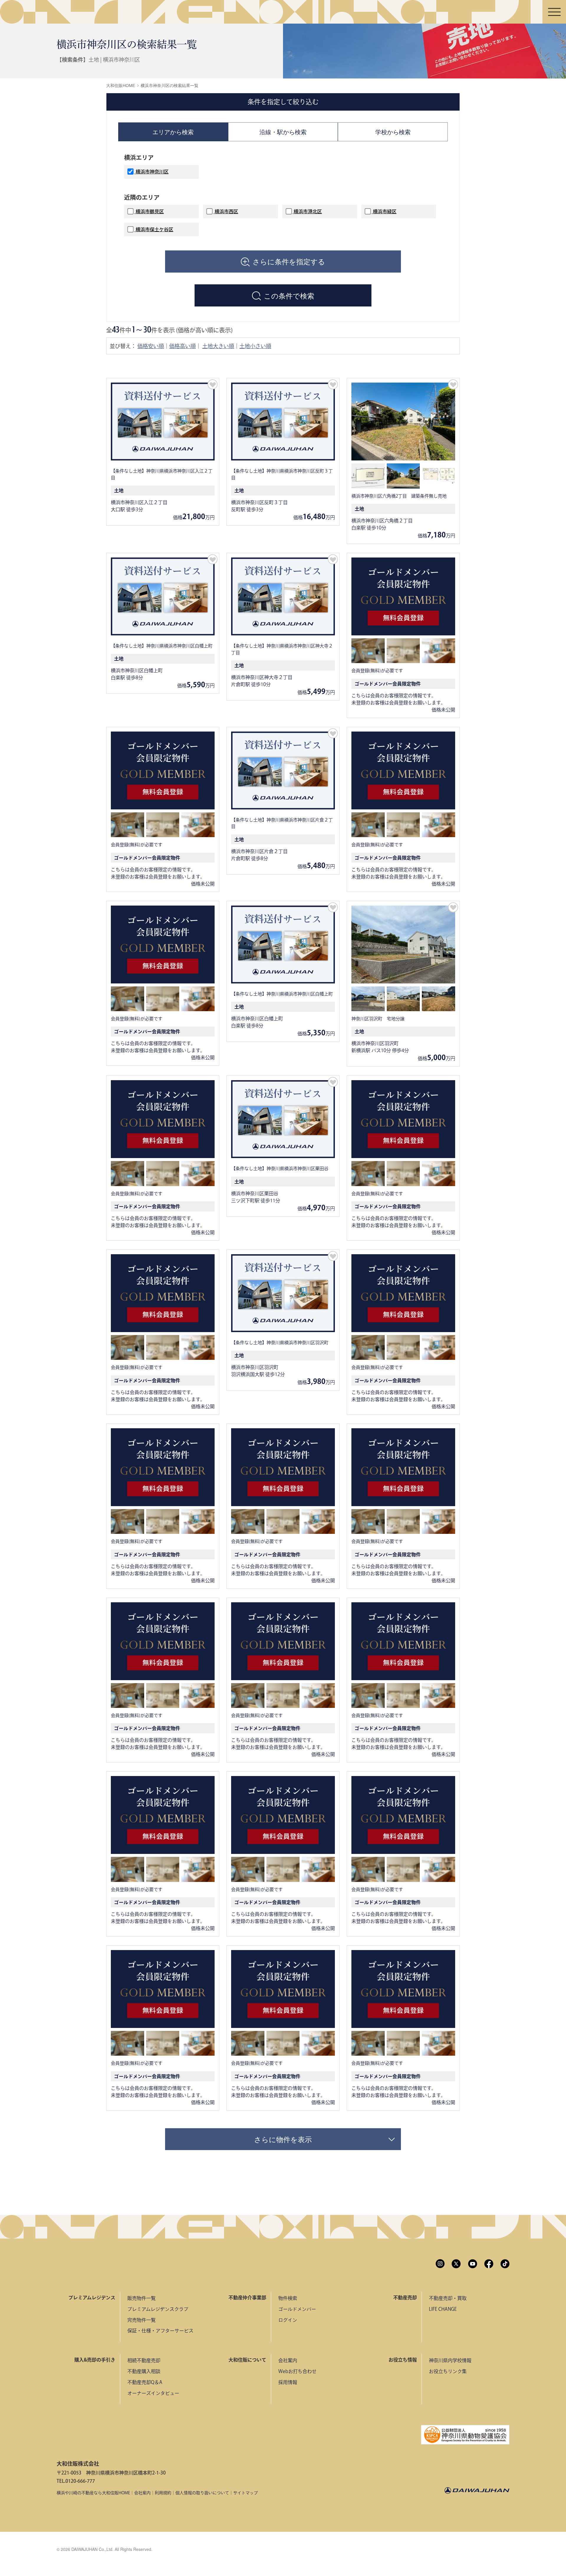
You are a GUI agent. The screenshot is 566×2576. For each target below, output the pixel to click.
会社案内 (288, 2360)
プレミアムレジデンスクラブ (158, 2309)
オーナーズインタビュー (153, 2393)
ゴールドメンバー (297, 2309)
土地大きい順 (218, 346)
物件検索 (288, 2298)
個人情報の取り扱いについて (202, 2493)
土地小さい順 (255, 346)
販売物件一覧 (141, 2298)
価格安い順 (151, 346)
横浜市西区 (226, 211)
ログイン (288, 2320)
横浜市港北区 (307, 211)
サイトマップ (246, 2493)
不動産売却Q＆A (145, 2382)
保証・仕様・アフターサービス (160, 2331)
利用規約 (163, 2493)
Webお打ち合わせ (297, 2371)
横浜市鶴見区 (149, 211)
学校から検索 (393, 132)
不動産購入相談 (144, 2371)
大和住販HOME (121, 86)
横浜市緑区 (384, 211)
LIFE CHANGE (443, 2309)
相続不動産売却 (144, 2360)
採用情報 (288, 2382)
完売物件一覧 (141, 2320)
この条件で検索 (289, 295)
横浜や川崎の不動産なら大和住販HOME (93, 2493)
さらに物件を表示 (283, 2139)
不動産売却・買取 (448, 2298)
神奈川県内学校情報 (450, 2360)
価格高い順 (182, 346)
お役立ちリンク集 (448, 2371)
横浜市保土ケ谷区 (154, 229)
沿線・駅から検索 (283, 132)
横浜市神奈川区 (152, 172)
